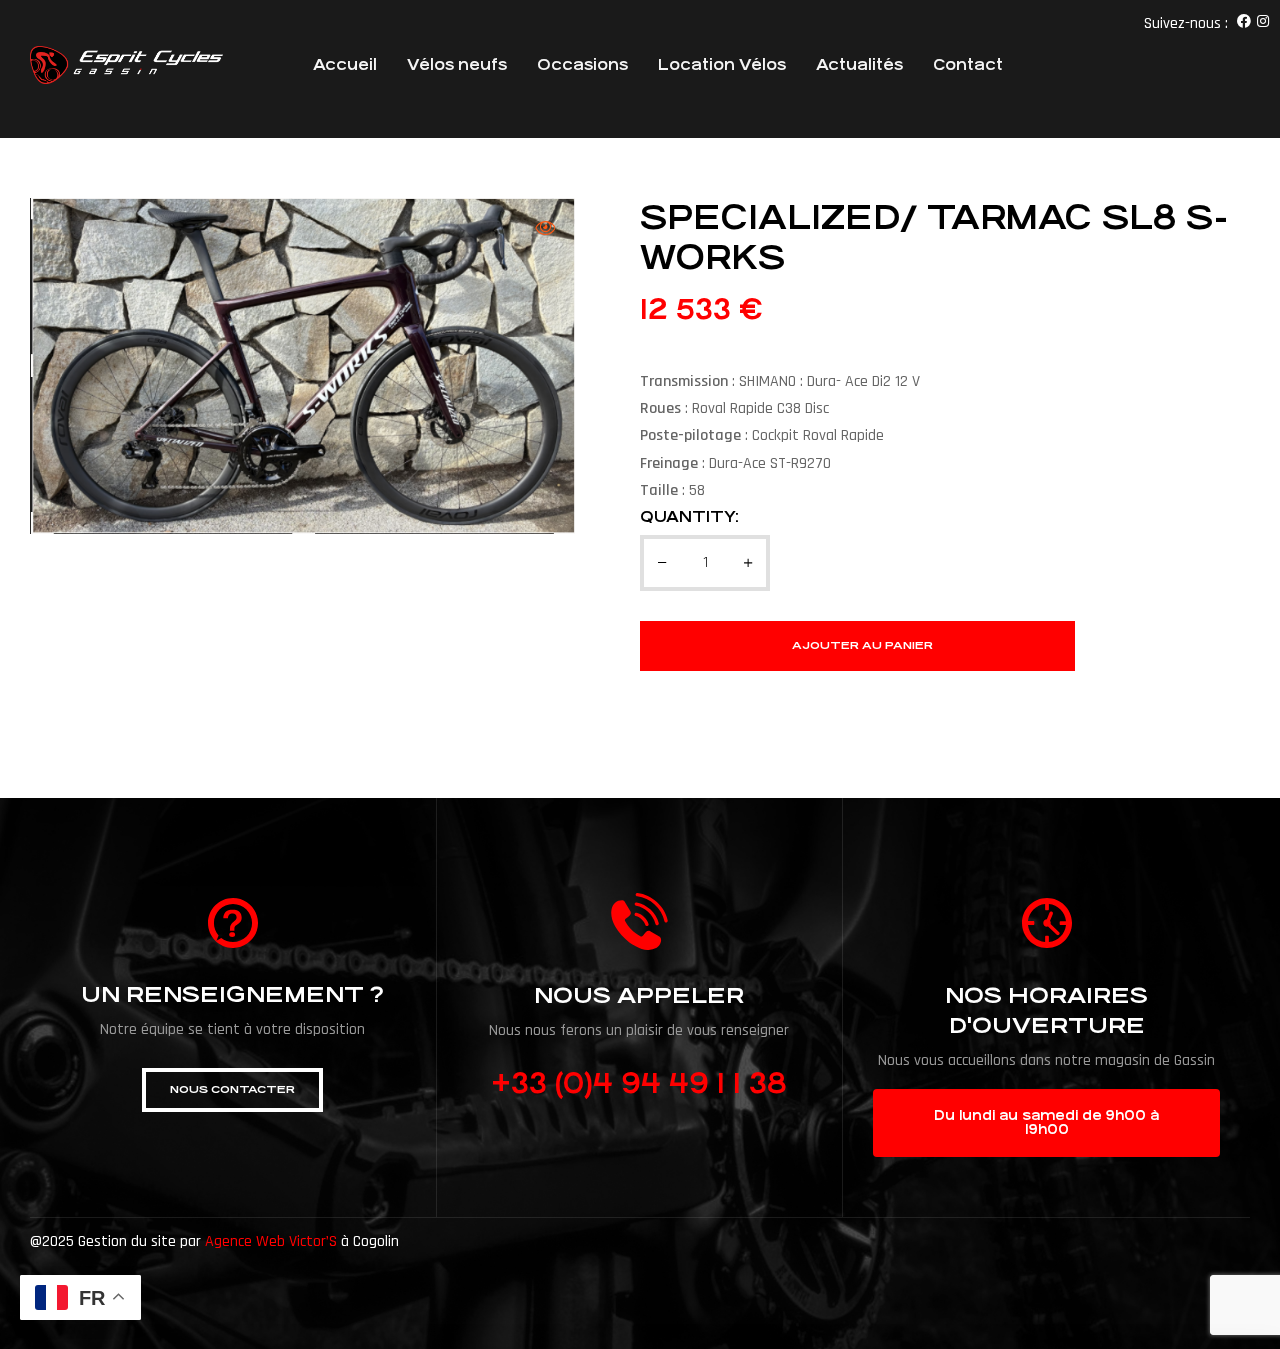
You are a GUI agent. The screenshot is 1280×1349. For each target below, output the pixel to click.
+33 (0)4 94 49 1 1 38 (639, 1084)
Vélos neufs (457, 64)
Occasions (582, 64)
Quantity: (689, 516)
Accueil (345, 64)
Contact (968, 64)
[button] (232, 1090)
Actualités (859, 64)
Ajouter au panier (862, 645)
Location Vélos (722, 64)
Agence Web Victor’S (271, 1241)
